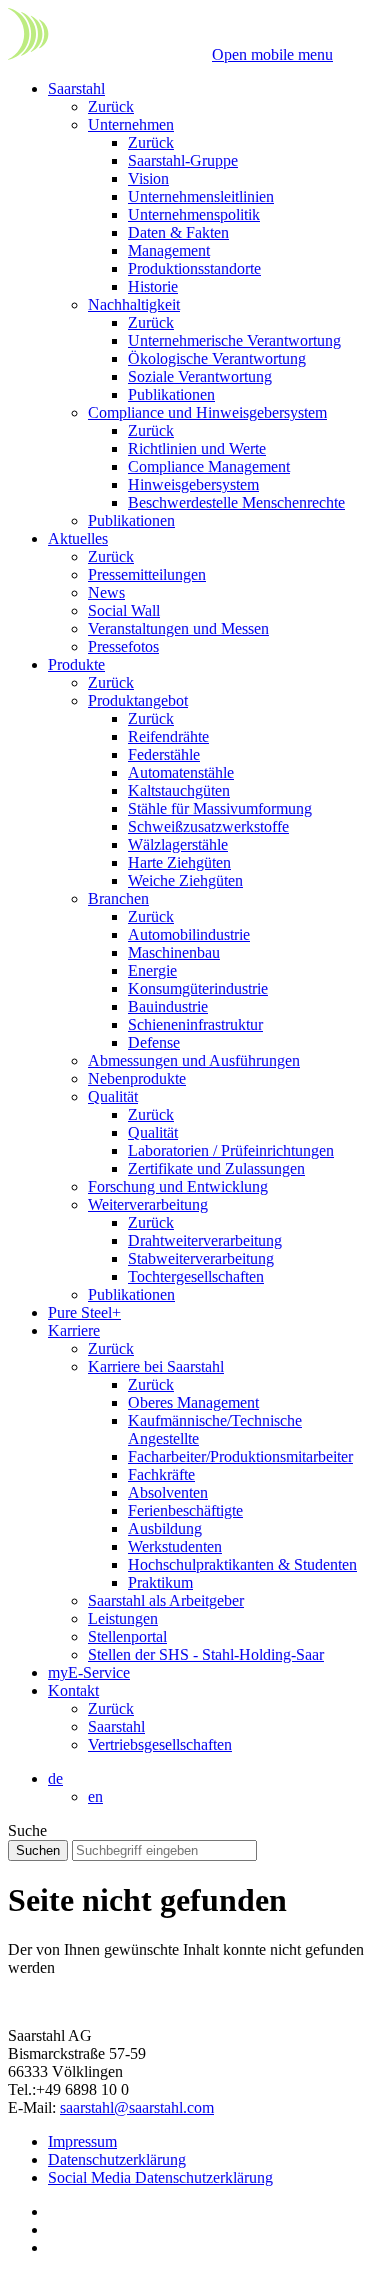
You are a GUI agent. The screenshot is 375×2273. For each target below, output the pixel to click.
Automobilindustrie (189, 934)
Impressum (82, 2141)
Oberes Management (193, 1402)
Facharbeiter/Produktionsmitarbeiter (240, 1456)
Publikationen (171, 394)
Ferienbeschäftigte (185, 1510)
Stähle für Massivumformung (220, 808)
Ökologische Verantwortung (217, 358)
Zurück (111, 106)
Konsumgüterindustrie (198, 988)
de (55, 1778)
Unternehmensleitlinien (201, 196)
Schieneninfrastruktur (195, 1024)
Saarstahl (76, 88)
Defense (154, 1042)
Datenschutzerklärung (117, 2159)
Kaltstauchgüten (179, 790)
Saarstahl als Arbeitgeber (166, 1600)
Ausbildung (165, 1528)
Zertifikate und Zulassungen (216, 1168)
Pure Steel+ (84, 1312)
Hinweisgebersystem (193, 484)
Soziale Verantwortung (200, 376)
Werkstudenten (175, 1546)
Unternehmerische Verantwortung (234, 340)
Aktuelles (78, 538)
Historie (153, 286)
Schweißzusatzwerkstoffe (208, 826)
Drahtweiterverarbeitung (205, 1240)
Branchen (118, 898)
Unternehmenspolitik (194, 214)
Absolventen (168, 1492)
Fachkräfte (161, 1474)
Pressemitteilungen (147, 574)
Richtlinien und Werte (197, 448)
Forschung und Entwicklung (178, 1186)
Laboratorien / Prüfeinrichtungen (231, 1150)
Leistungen (123, 1618)
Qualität (113, 1096)
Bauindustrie (168, 1006)
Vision (148, 178)
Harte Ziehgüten (179, 862)
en (95, 1796)
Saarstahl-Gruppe (183, 160)
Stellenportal (127, 1636)
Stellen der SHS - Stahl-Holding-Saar (206, 1654)
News (106, 592)
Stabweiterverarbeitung (201, 1258)
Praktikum (160, 1582)
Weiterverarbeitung (148, 1204)
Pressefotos (123, 646)
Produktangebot (138, 700)
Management (169, 250)
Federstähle (164, 754)
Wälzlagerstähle (178, 844)
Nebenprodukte (137, 1078)
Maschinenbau (174, 952)
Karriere (74, 1330)
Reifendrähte (168, 736)
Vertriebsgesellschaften (160, 1744)
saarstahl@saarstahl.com (137, 2107)
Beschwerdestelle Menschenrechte (236, 502)
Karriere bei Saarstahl (156, 1366)
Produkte (76, 664)
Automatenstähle (181, 772)
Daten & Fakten (178, 232)
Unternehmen (131, 124)
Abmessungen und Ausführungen (194, 1060)
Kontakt (73, 1690)
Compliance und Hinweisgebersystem (207, 412)
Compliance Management (209, 466)
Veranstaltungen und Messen (178, 628)
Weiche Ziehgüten (185, 880)
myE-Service (89, 1672)
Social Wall (124, 610)
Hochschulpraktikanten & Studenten (242, 1564)
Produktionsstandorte (194, 268)
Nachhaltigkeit (134, 304)
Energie (152, 970)
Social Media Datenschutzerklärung (160, 2177)
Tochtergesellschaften (196, 1276)
